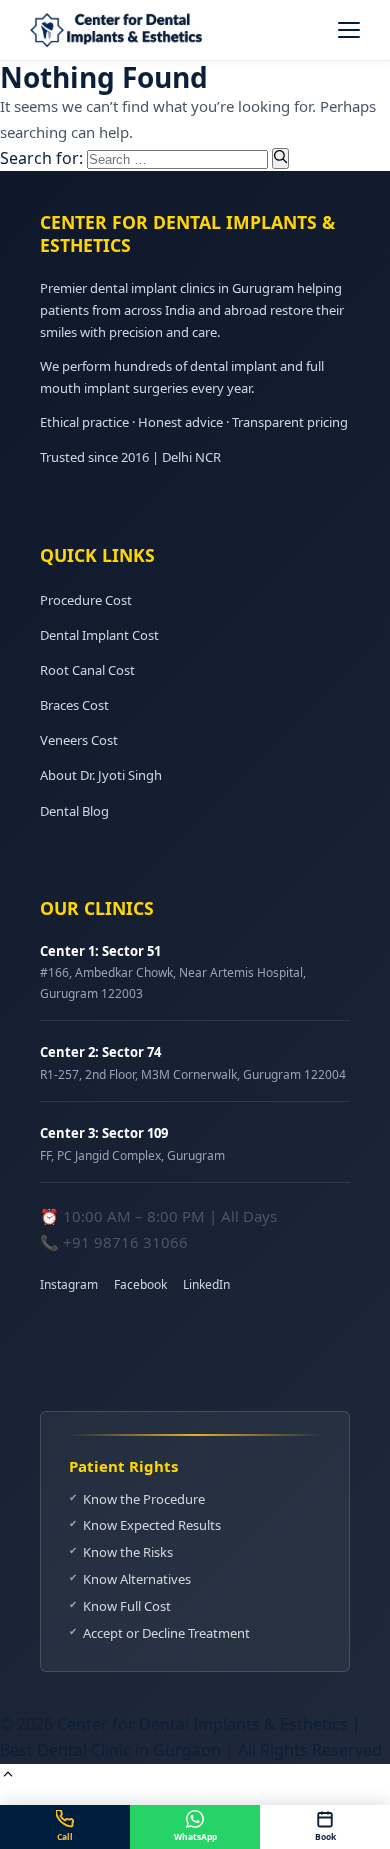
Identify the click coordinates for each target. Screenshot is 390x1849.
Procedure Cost (86, 600)
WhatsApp (195, 1836)
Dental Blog (74, 811)
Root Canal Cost (87, 670)
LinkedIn (206, 1284)
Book (325, 1836)
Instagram (69, 1284)
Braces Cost (74, 705)
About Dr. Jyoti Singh (101, 775)
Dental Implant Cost (99, 635)
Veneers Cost (79, 740)
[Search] (280, 158)
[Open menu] (349, 30)
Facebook (140, 1284)
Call (65, 1836)
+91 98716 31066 (125, 1242)
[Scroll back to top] (8, 1776)
